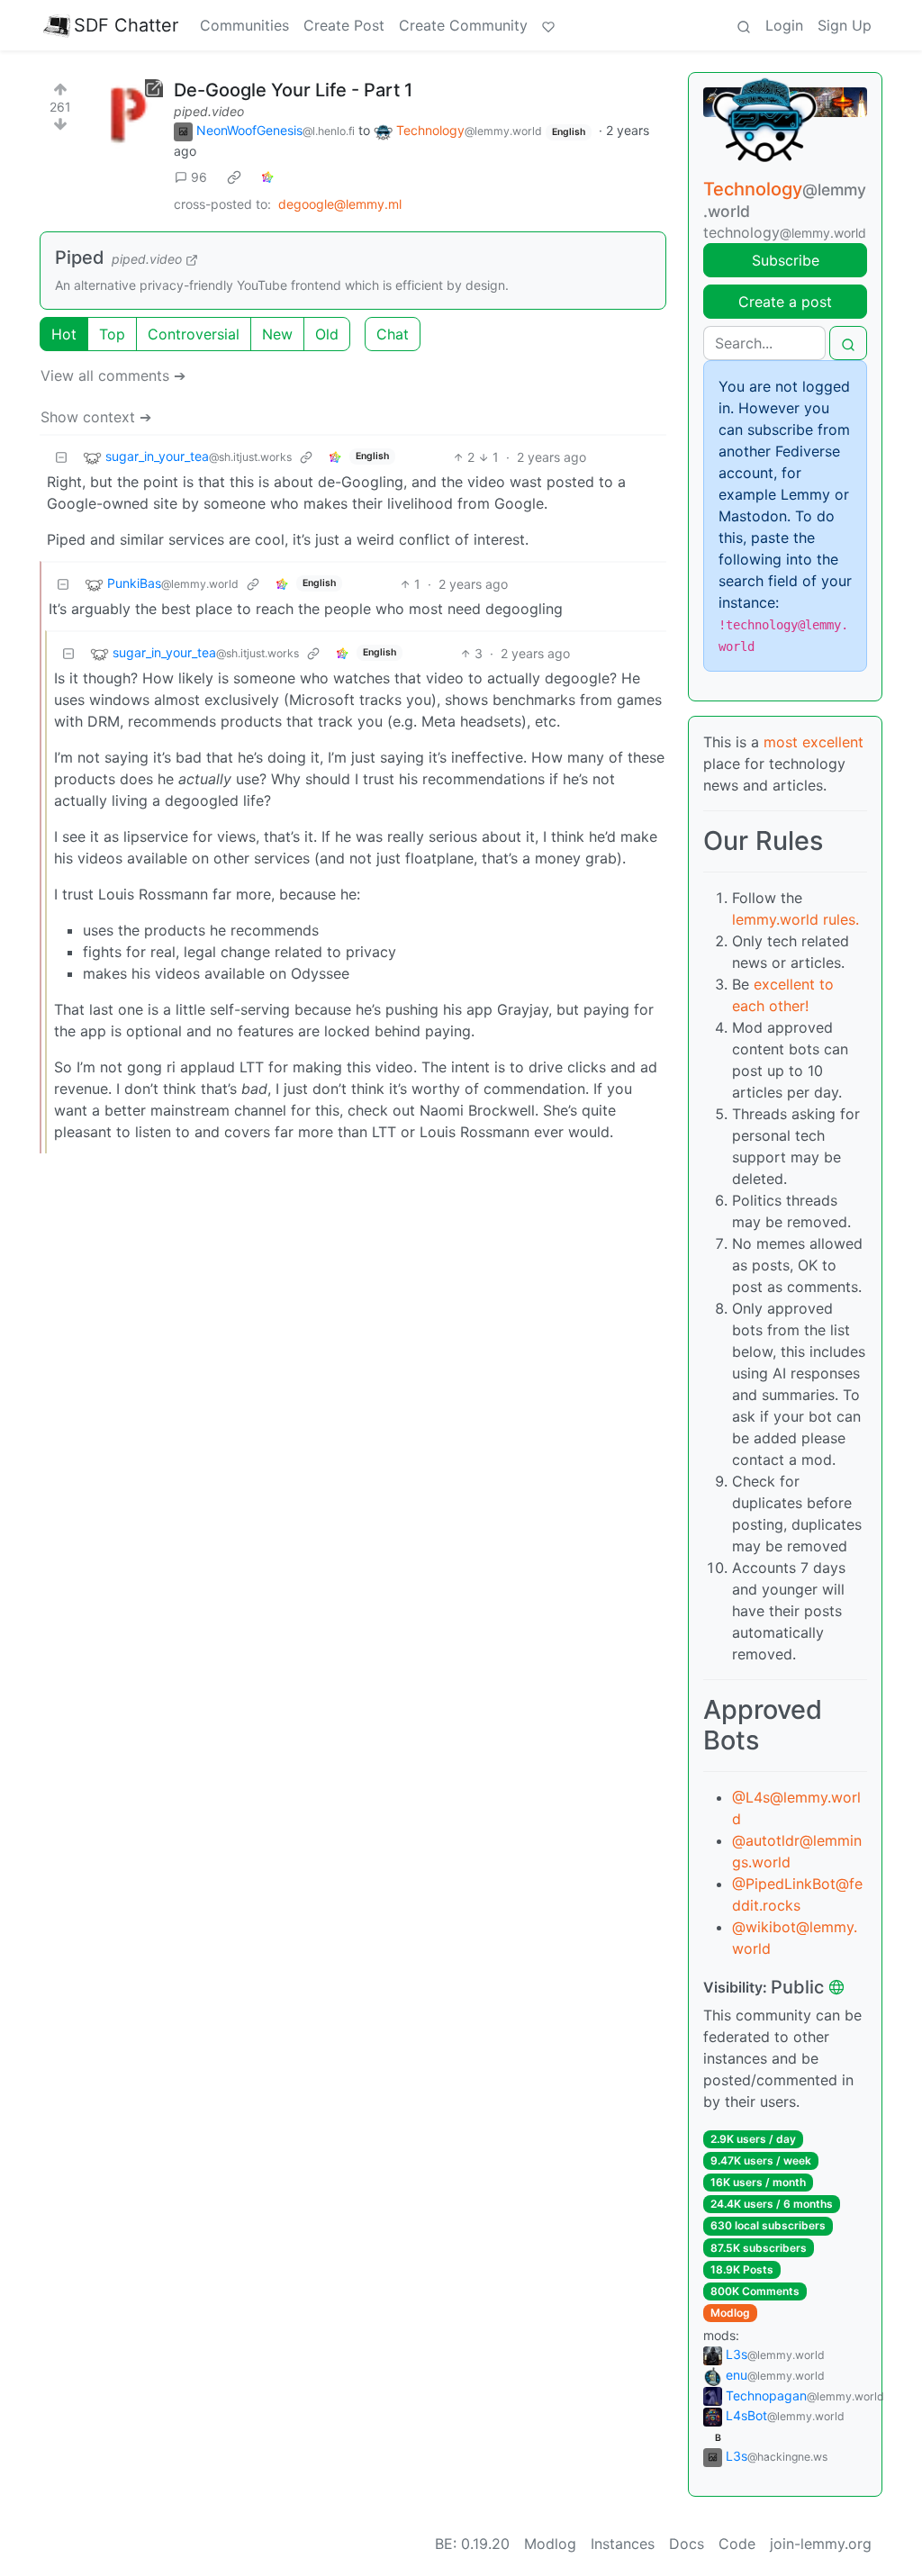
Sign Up (845, 25)
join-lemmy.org (821, 2544)
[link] (234, 177)
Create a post (785, 302)
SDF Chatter (126, 25)
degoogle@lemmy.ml (340, 204)
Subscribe (786, 260)
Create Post (344, 25)
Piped (80, 258)
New (277, 334)
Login (784, 25)
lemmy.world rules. (795, 919)
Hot (64, 334)
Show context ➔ (96, 417)
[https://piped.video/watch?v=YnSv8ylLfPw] (127, 115)
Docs (687, 2544)
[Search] (744, 25)
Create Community (463, 25)
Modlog (730, 2313)
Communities (244, 25)
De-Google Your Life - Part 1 (293, 90)
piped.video (209, 111)
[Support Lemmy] (548, 25)
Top (112, 334)
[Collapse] (61, 457)
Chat (393, 334)
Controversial (194, 334)
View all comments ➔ (113, 375)
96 (199, 177)
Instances (623, 2544)
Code (737, 2544)
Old (327, 334)
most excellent (814, 742)
